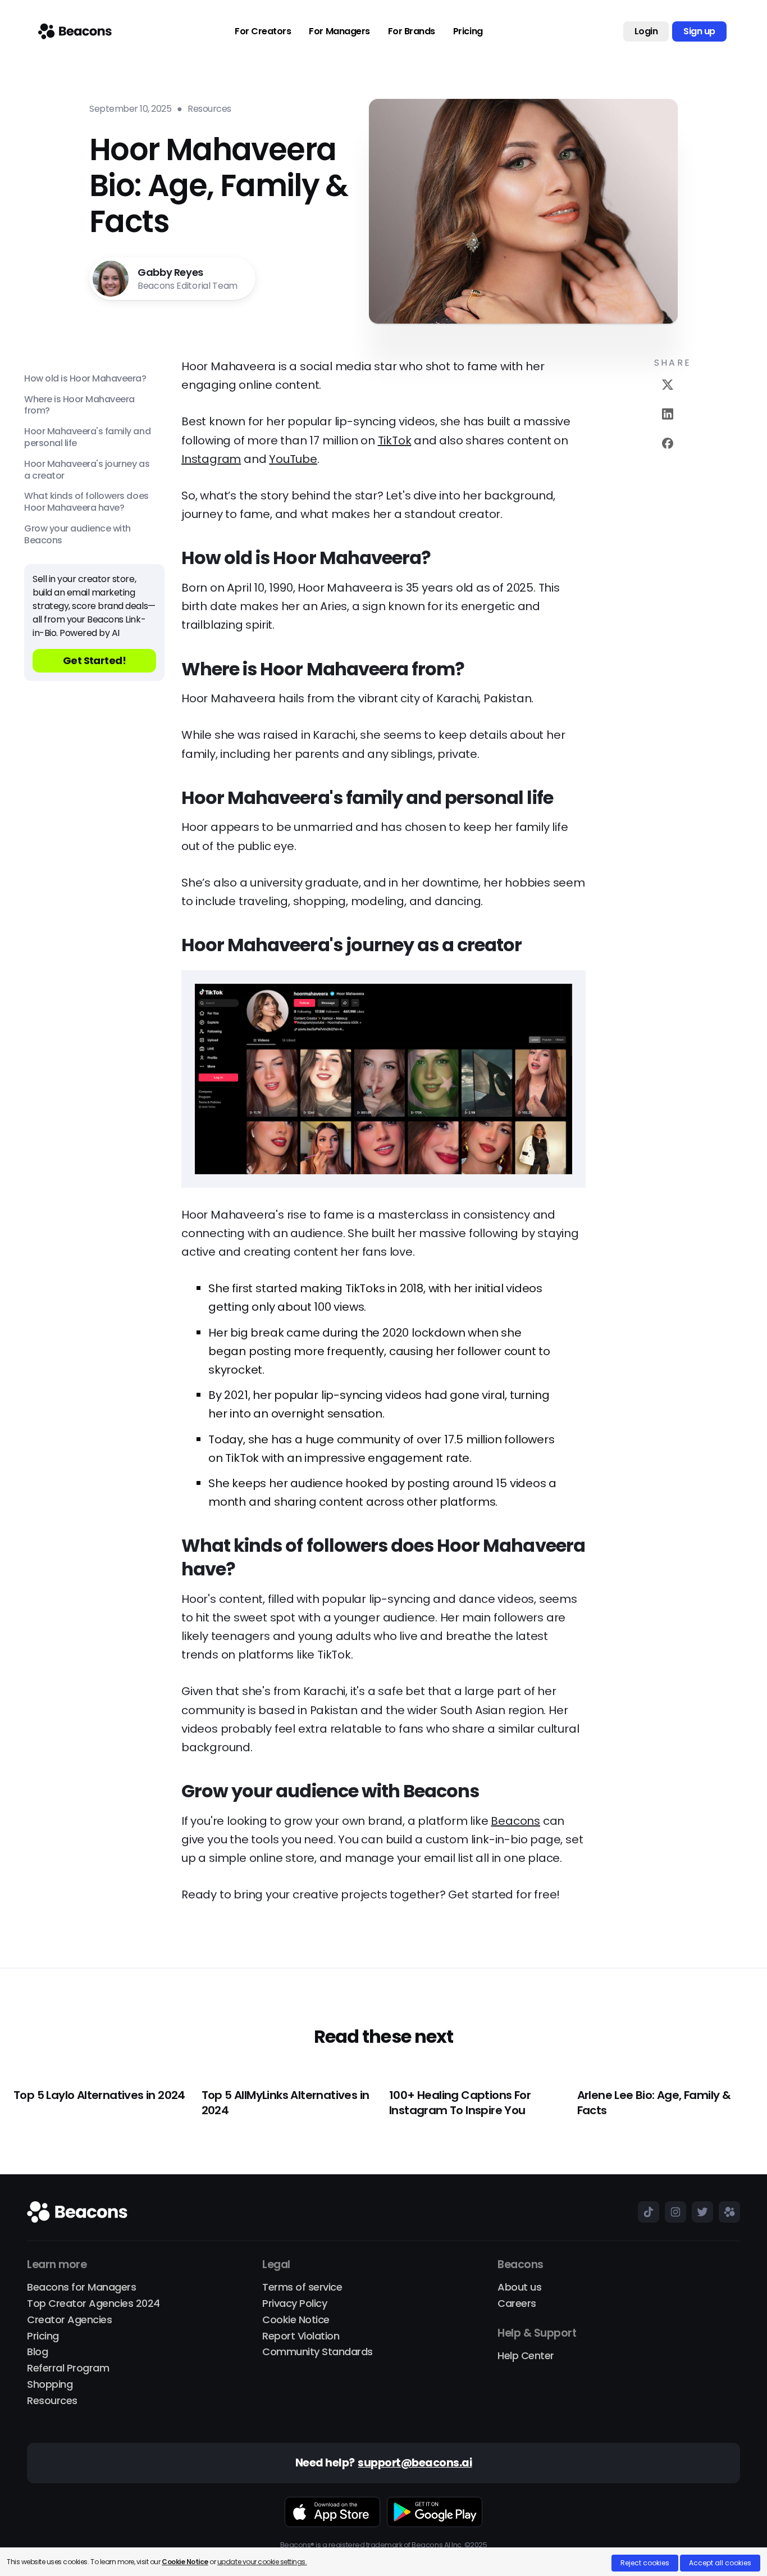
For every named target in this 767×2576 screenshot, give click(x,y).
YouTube (293, 459)
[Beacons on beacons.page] (727, 2212)
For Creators (263, 31)
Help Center (526, 2356)
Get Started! (95, 660)
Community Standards (318, 2352)
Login (646, 31)
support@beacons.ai (415, 2463)
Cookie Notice (296, 2320)
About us (519, 2287)
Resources (52, 2401)
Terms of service (302, 2287)
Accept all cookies (720, 2563)
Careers (517, 2304)
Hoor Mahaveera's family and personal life (87, 438)
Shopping (50, 2385)
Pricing (468, 31)
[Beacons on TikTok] (646, 2212)
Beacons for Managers (81, 2287)
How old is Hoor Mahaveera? (85, 379)
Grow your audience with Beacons (77, 535)
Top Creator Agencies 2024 (93, 2304)
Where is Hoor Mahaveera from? (79, 406)
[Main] (75, 31)
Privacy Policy (295, 2304)
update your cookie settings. (262, 2562)
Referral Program (68, 2368)
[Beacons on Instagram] (673, 2212)
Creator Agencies (69, 2320)
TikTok (395, 440)
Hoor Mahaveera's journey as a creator (87, 470)
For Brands (412, 31)
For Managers (339, 31)
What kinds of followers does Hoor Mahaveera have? (86, 503)
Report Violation (301, 2336)
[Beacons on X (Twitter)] (700, 2212)
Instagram (211, 459)
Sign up (699, 31)
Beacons (515, 1821)
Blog (37, 2352)
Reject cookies (645, 2563)
